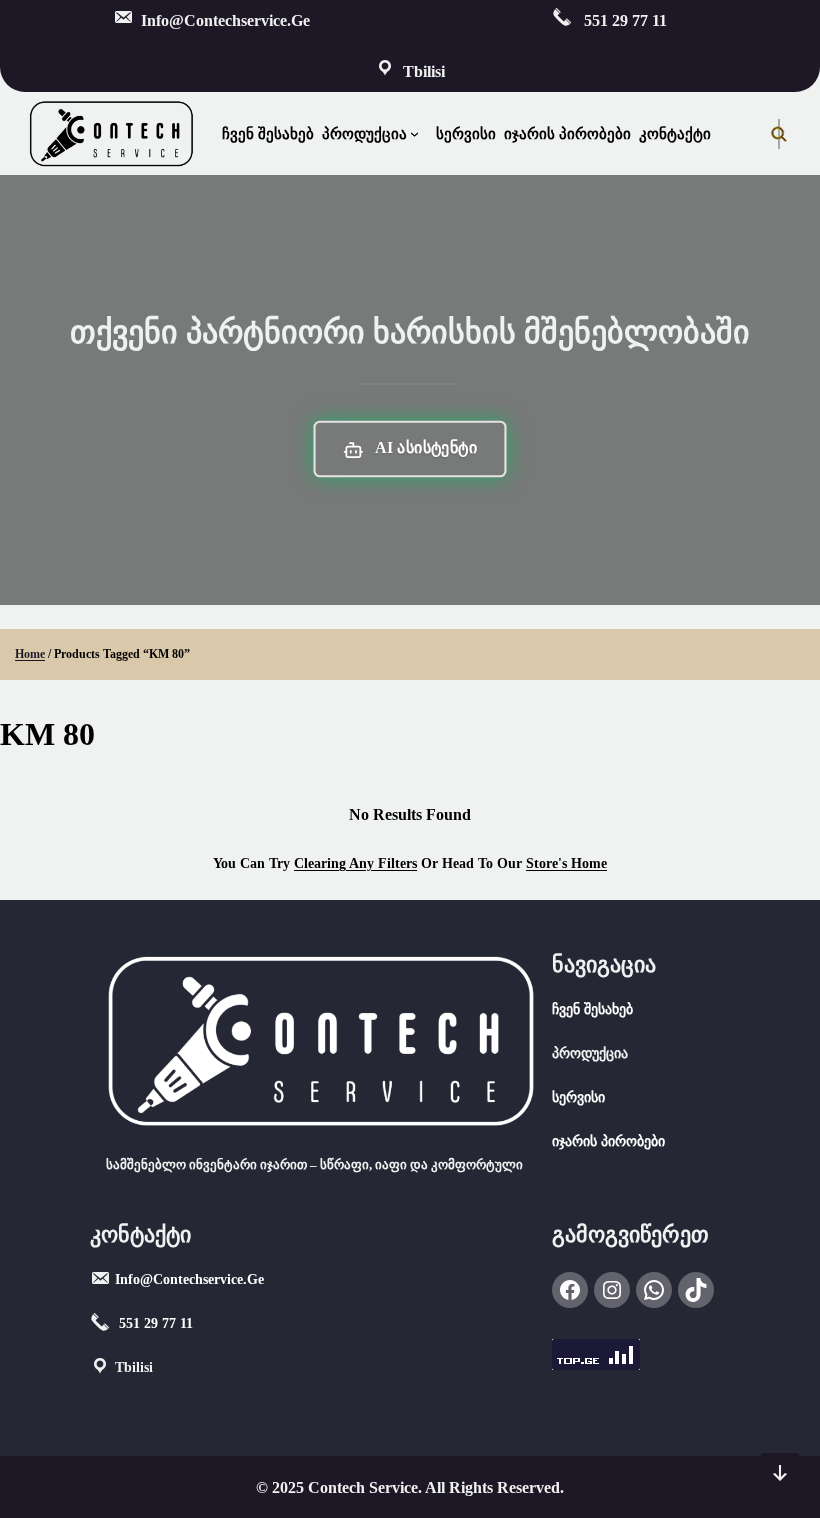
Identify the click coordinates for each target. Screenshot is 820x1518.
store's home (566, 863)
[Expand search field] (779, 133)
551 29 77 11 (623, 20)
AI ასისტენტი (424, 448)
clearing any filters (355, 863)
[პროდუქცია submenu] (419, 133)
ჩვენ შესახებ (592, 1009)
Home (30, 654)
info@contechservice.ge (189, 1279)
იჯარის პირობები (608, 1141)
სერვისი (578, 1097)
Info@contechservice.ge (225, 20)
